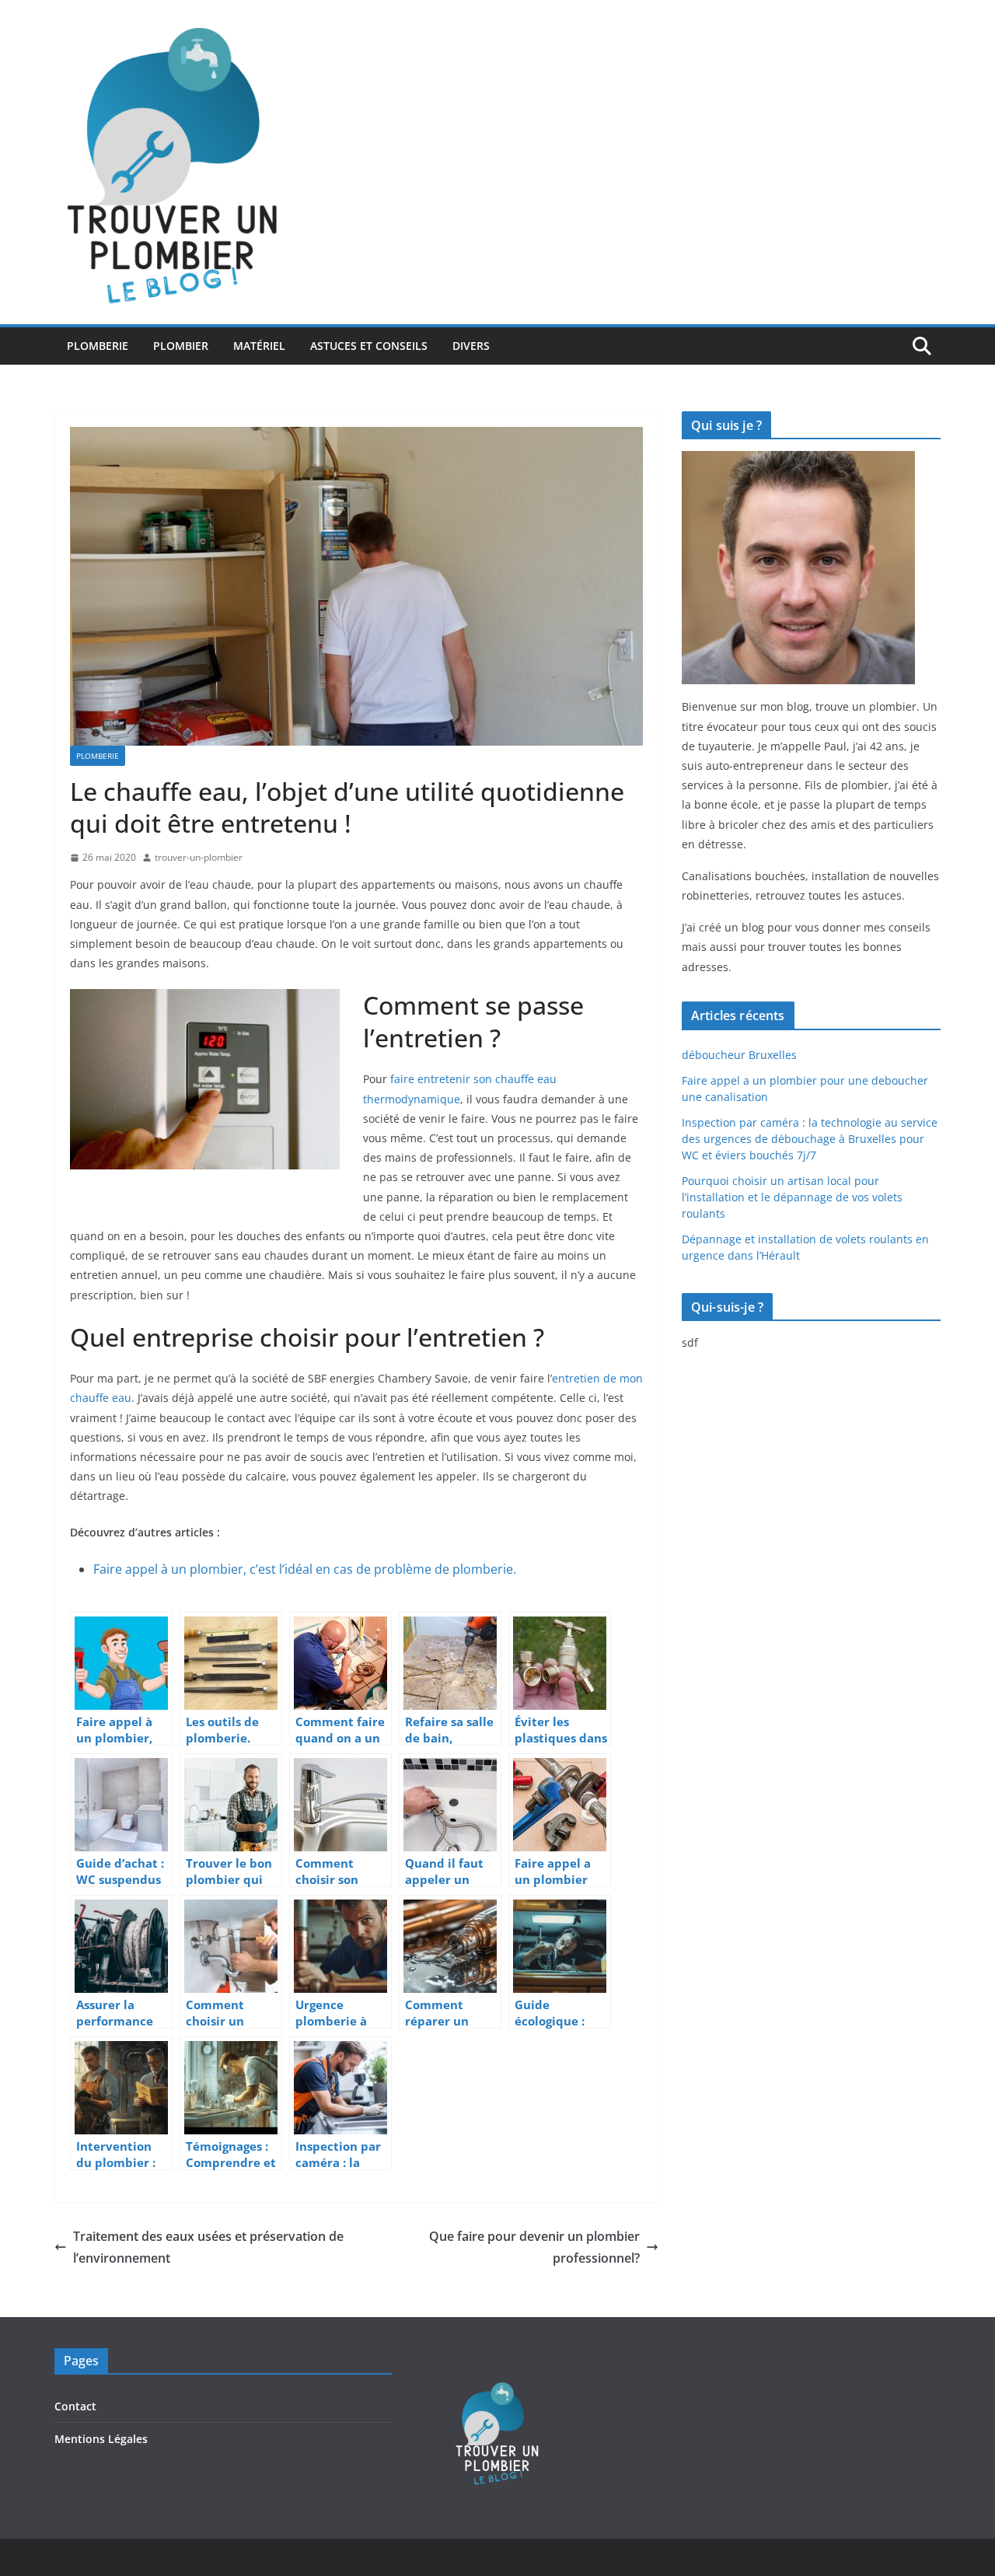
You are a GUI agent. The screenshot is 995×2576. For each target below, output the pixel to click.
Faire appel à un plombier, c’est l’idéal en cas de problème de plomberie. (305, 1569)
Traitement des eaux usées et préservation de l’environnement (208, 2247)
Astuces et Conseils (369, 346)
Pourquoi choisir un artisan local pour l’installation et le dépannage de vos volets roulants (792, 1197)
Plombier (181, 346)
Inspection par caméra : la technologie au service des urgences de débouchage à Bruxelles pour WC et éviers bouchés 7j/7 (810, 1139)
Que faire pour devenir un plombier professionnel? (534, 2247)
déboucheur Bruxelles (739, 1055)
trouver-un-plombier (199, 857)
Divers (471, 346)
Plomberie (98, 346)
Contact (75, 2406)
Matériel (259, 346)
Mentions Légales (101, 2439)
